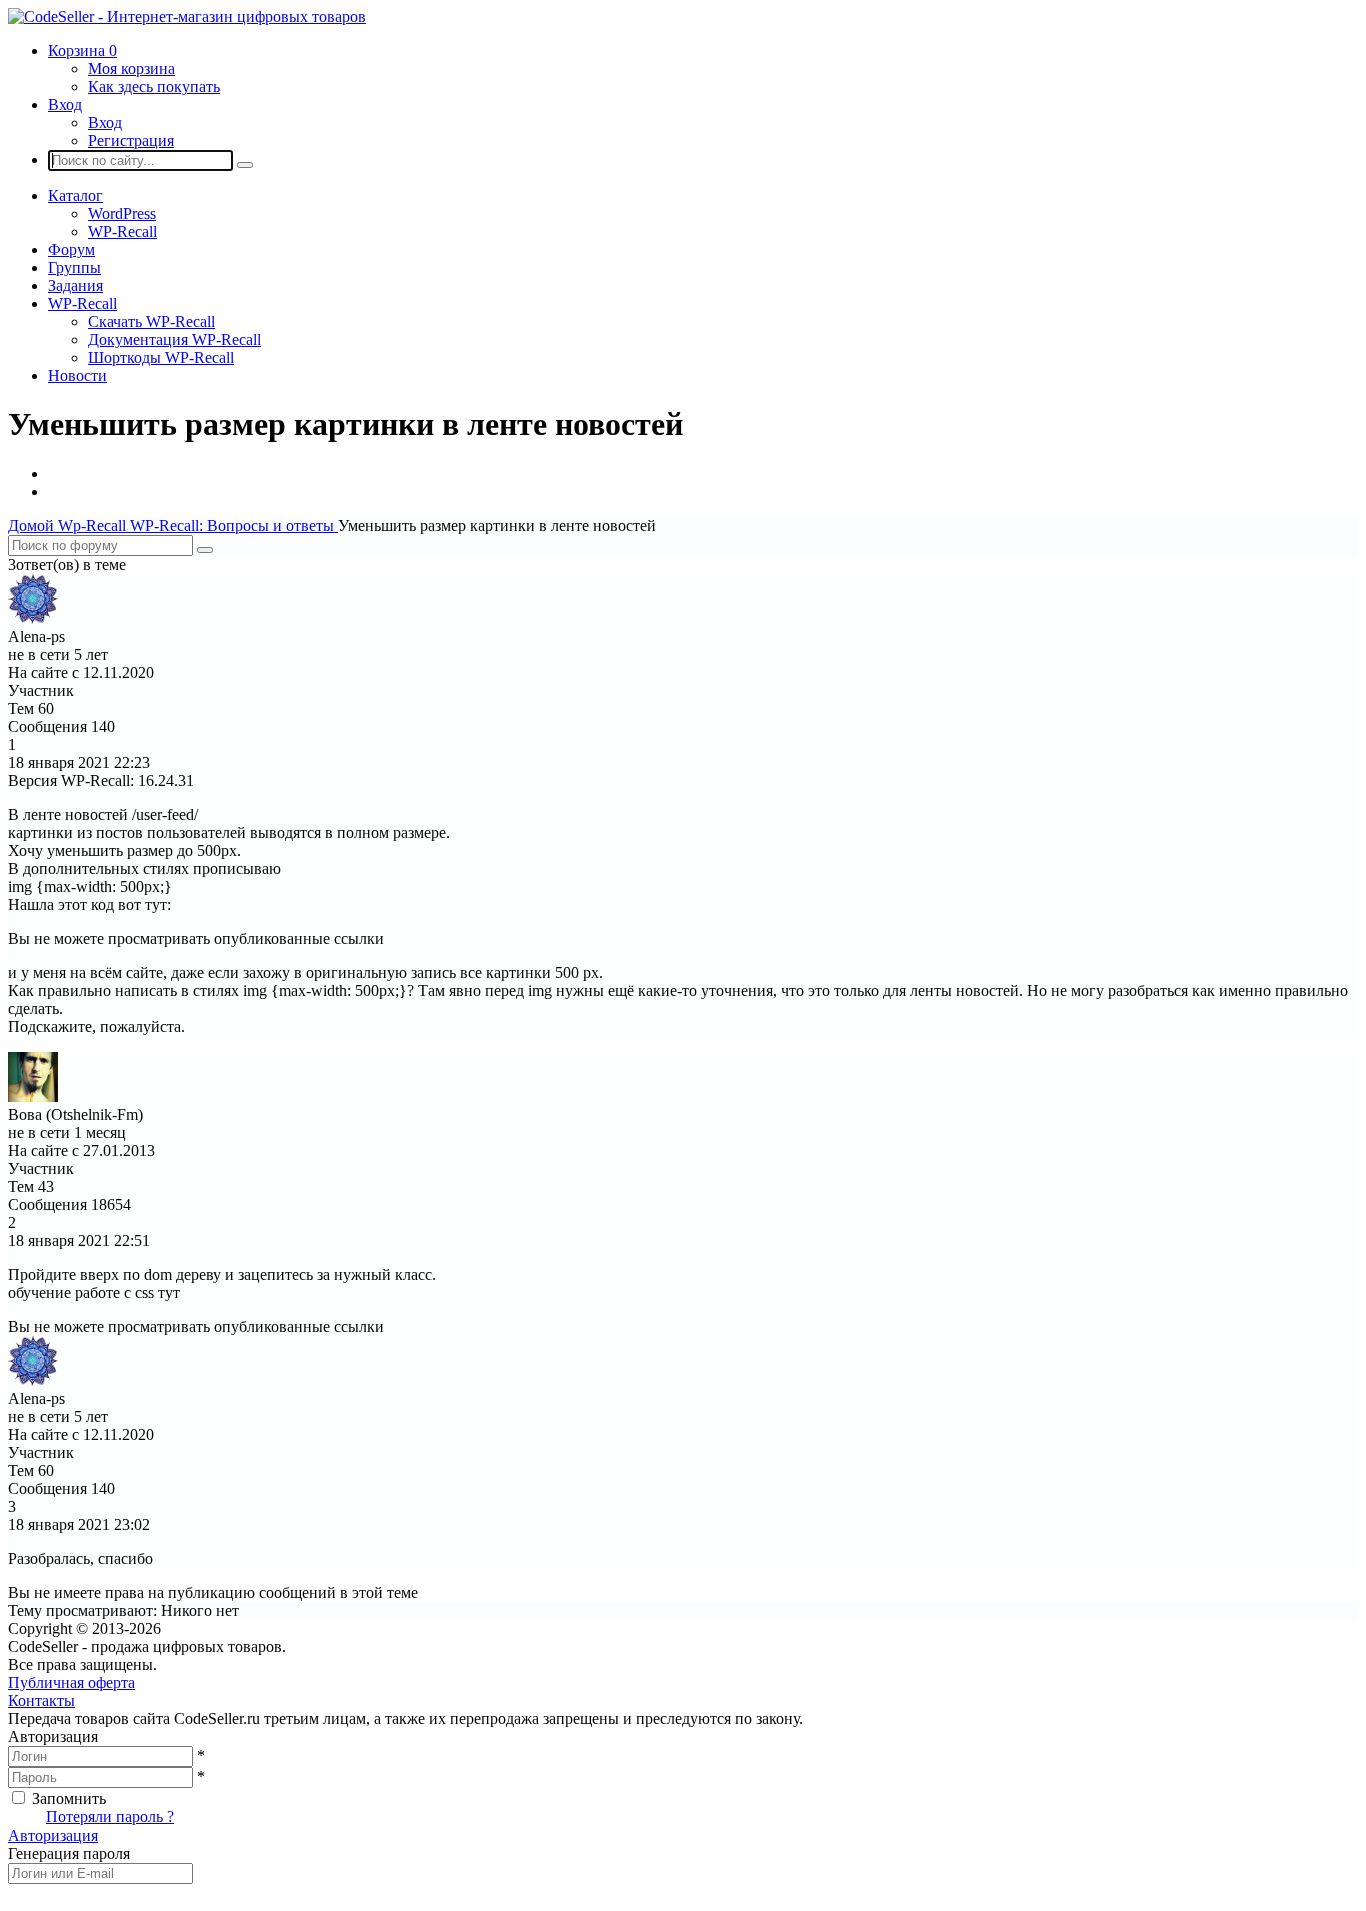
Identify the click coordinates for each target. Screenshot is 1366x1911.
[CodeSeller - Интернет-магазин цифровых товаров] (187, 16)
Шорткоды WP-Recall (161, 357)
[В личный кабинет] (33, 618)
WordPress (122, 213)
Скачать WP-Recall (151, 321)
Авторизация (53, 1835)
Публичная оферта (71, 1682)
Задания (75, 285)
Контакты (41, 1700)
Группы (74, 267)
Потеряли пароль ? (110, 1816)
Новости (77, 375)
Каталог (75, 195)
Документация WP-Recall (174, 339)
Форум (71, 249)
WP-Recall (122, 231)
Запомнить (69, 1798)
